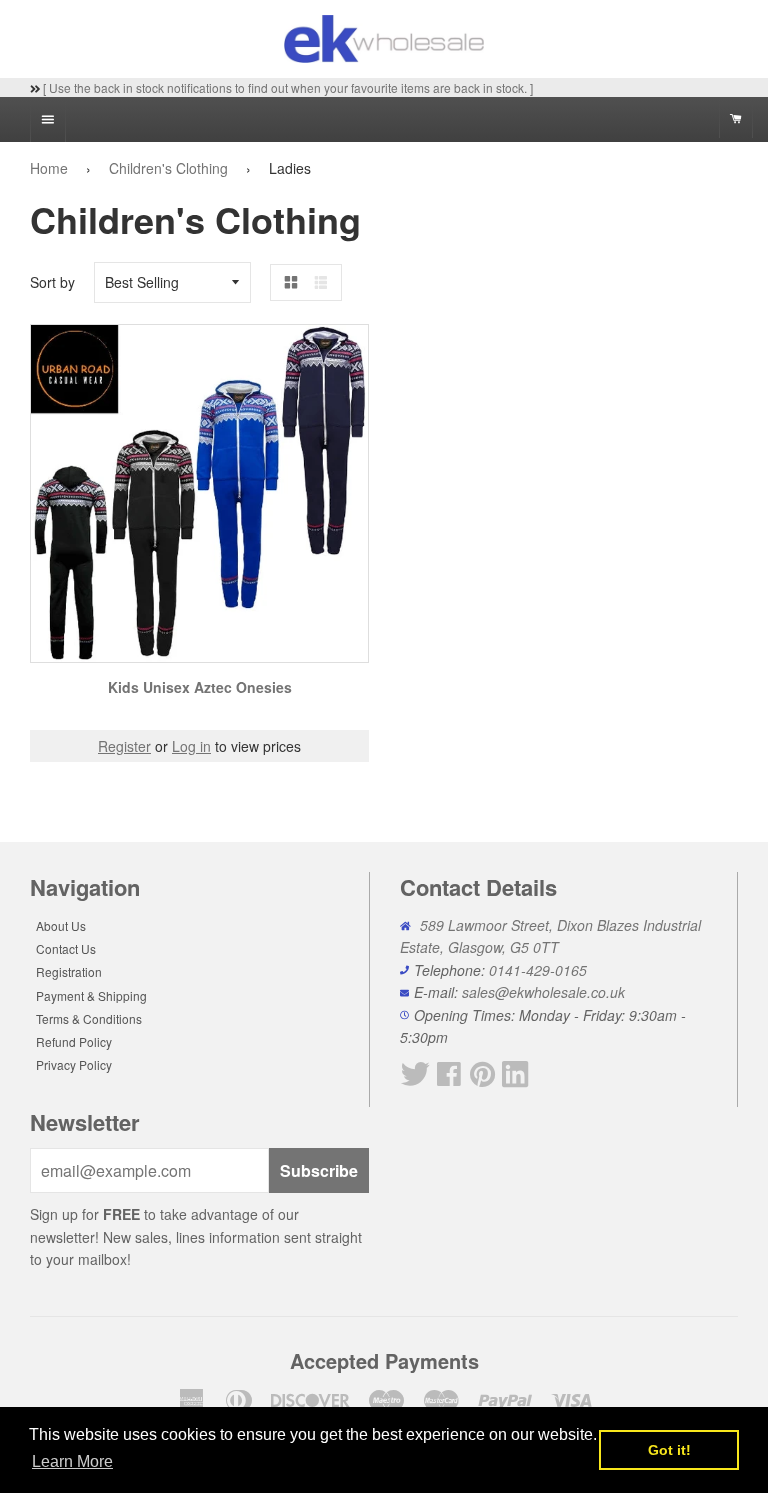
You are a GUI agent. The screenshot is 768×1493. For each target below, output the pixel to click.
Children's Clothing (168, 168)
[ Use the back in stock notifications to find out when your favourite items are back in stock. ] (286, 87)
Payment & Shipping (91, 995)
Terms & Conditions (89, 1018)
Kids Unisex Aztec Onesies (200, 687)
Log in (191, 746)
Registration (69, 971)
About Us (61, 925)
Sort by (52, 282)
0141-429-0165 (538, 970)
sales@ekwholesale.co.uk (543, 992)
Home (49, 168)
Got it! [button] (669, 1450)
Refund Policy (74, 1041)
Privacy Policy (74, 1064)
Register (124, 746)
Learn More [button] (72, 1461)
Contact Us (66, 948)
